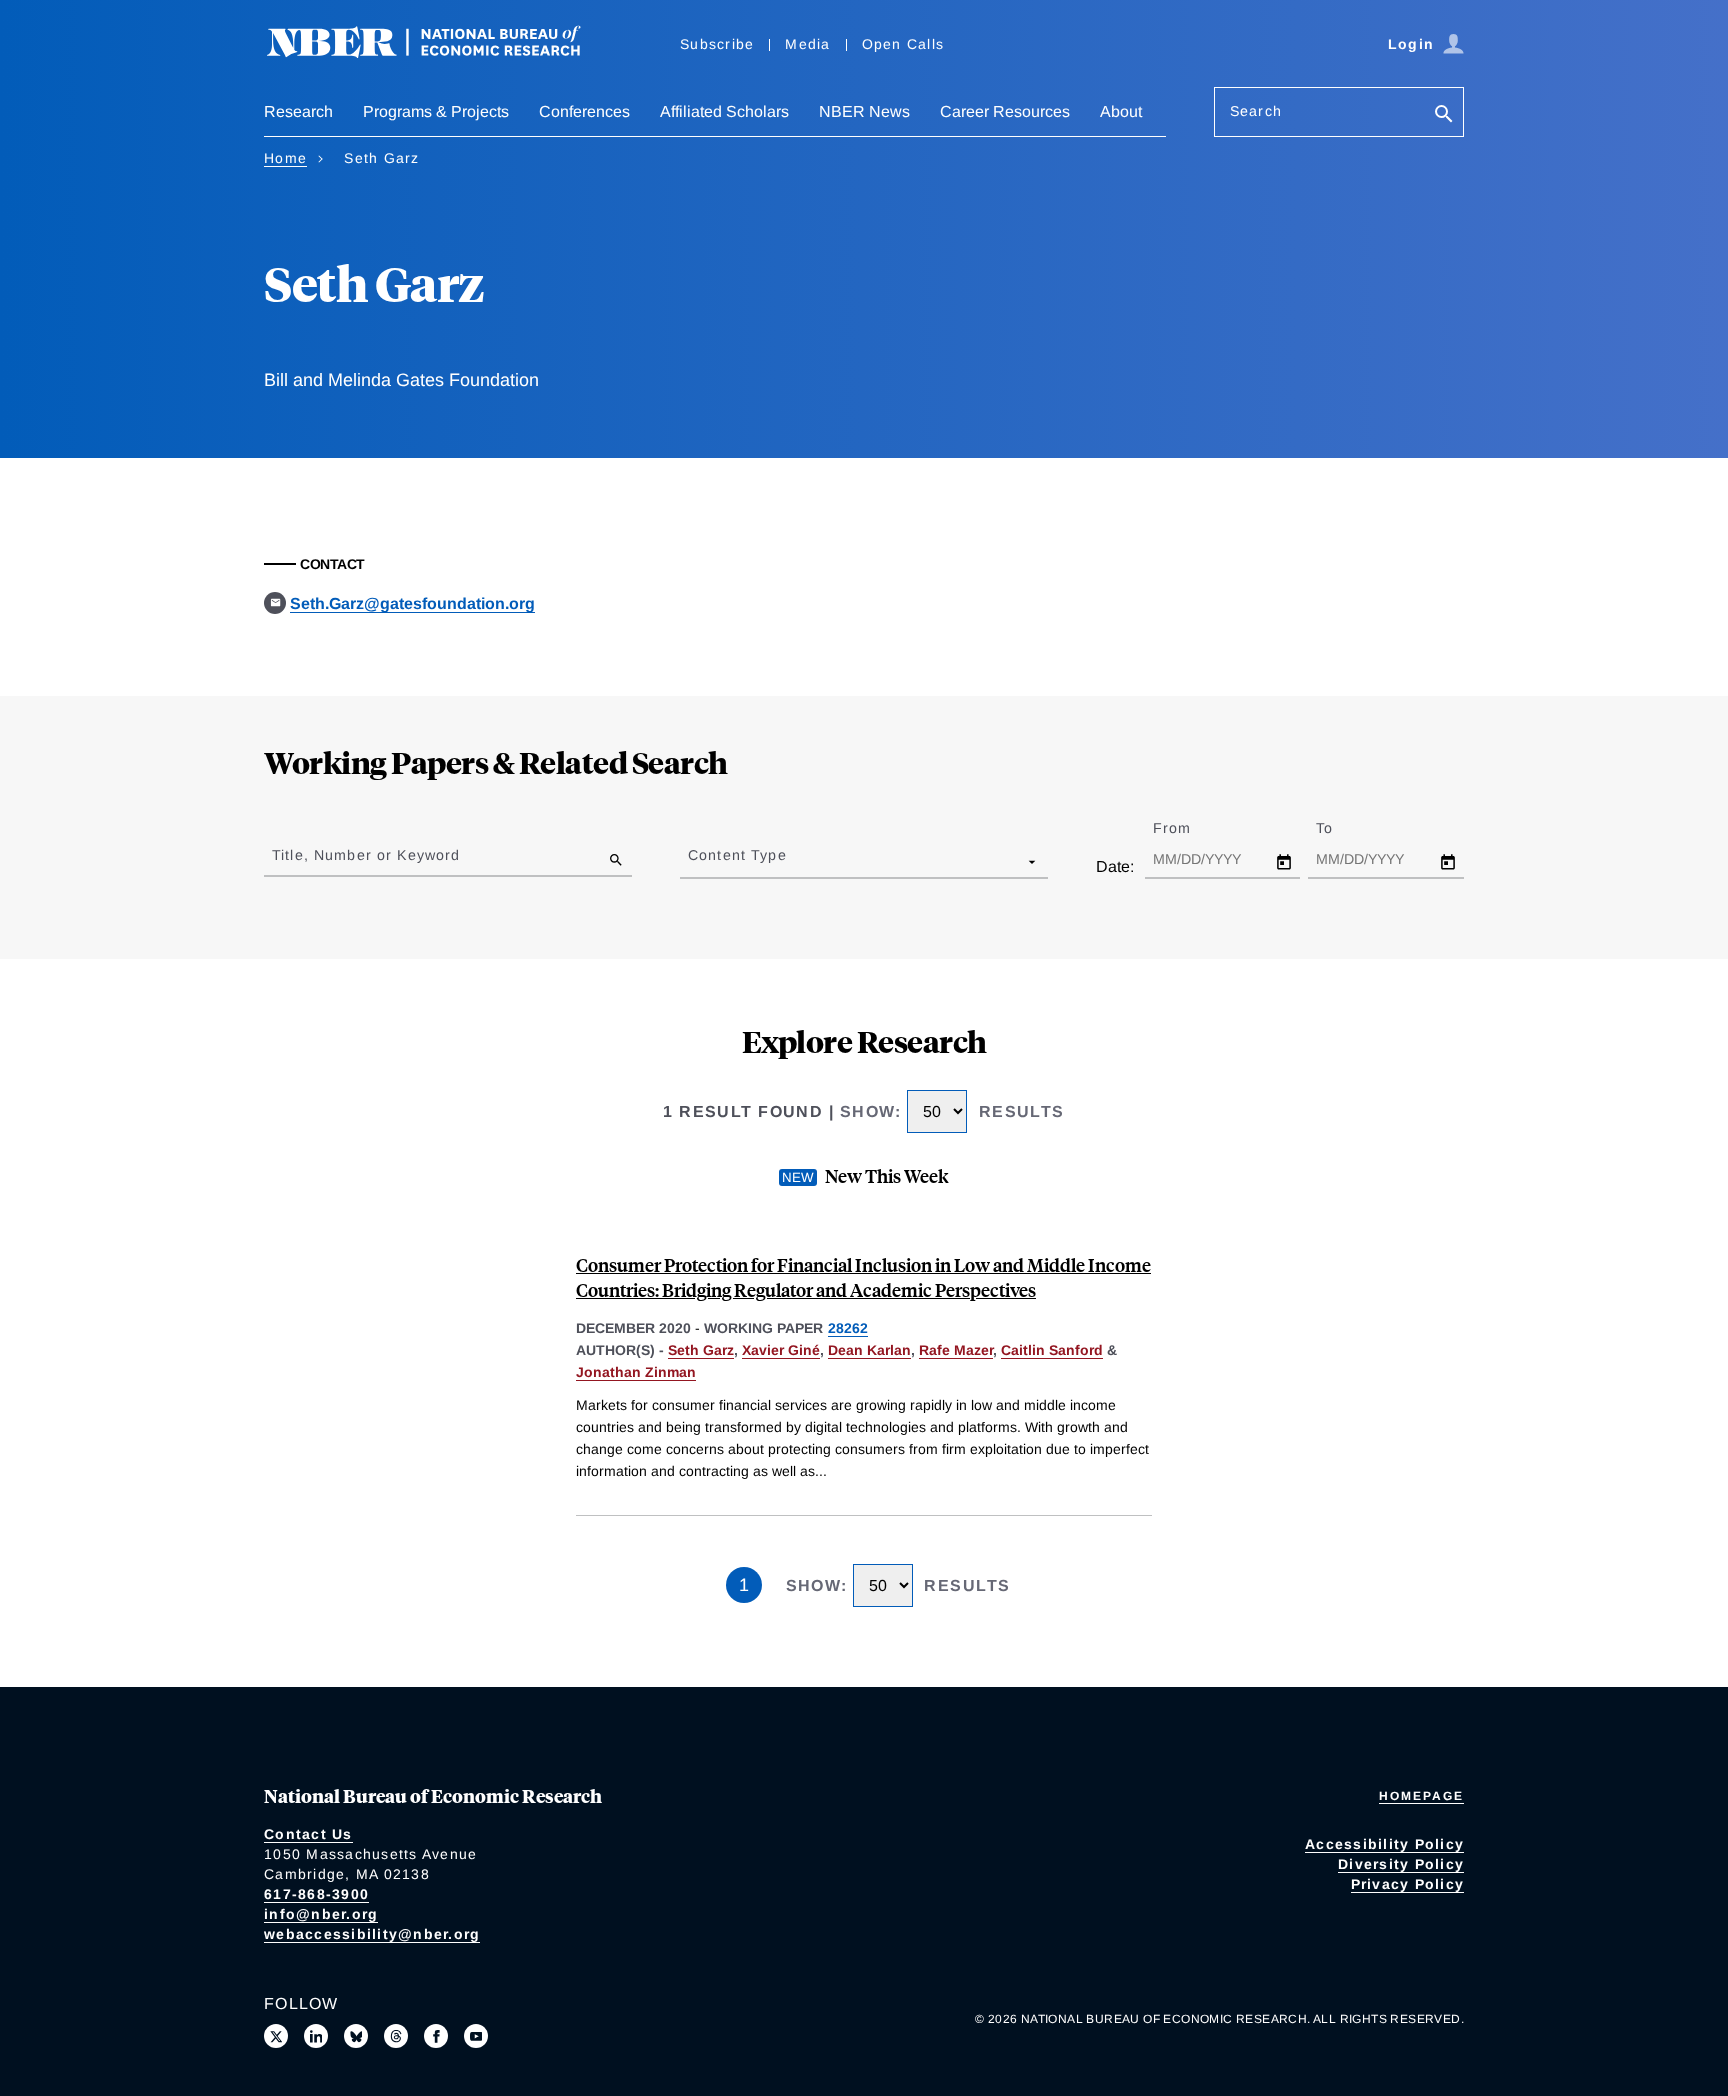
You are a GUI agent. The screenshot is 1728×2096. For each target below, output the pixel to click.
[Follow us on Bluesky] (356, 2036)
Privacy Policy (1408, 1884)
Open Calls (903, 44)
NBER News (864, 111)
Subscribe (717, 44)
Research (298, 111)
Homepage (1421, 1796)
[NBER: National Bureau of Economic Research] (440, 52)
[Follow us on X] (276, 2036)
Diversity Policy (1401, 1864)
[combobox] (692, 861)
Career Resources (1005, 111)
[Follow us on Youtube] (476, 2036)
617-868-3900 (316, 1894)
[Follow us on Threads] (396, 2036)
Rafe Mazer (956, 1350)
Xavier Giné (781, 1350)
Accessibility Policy (1384, 1844)
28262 (848, 1328)
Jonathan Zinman (636, 1372)
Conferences (584, 111)
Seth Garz (701, 1350)
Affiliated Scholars (724, 111)
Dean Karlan (869, 1350)
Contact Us (308, 1834)
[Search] (1444, 115)
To (1342, 828)
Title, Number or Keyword (366, 855)
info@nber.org (321, 1914)
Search (1256, 111)
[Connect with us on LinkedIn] (316, 2036)
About (1121, 111)
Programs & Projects (436, 111)
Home (285, 158)
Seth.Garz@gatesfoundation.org (412, 603)
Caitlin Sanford (1052, 1350)
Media (807, 44)
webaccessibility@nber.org (372, 1934)
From (1189, 828)
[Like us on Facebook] (436, 2036)
